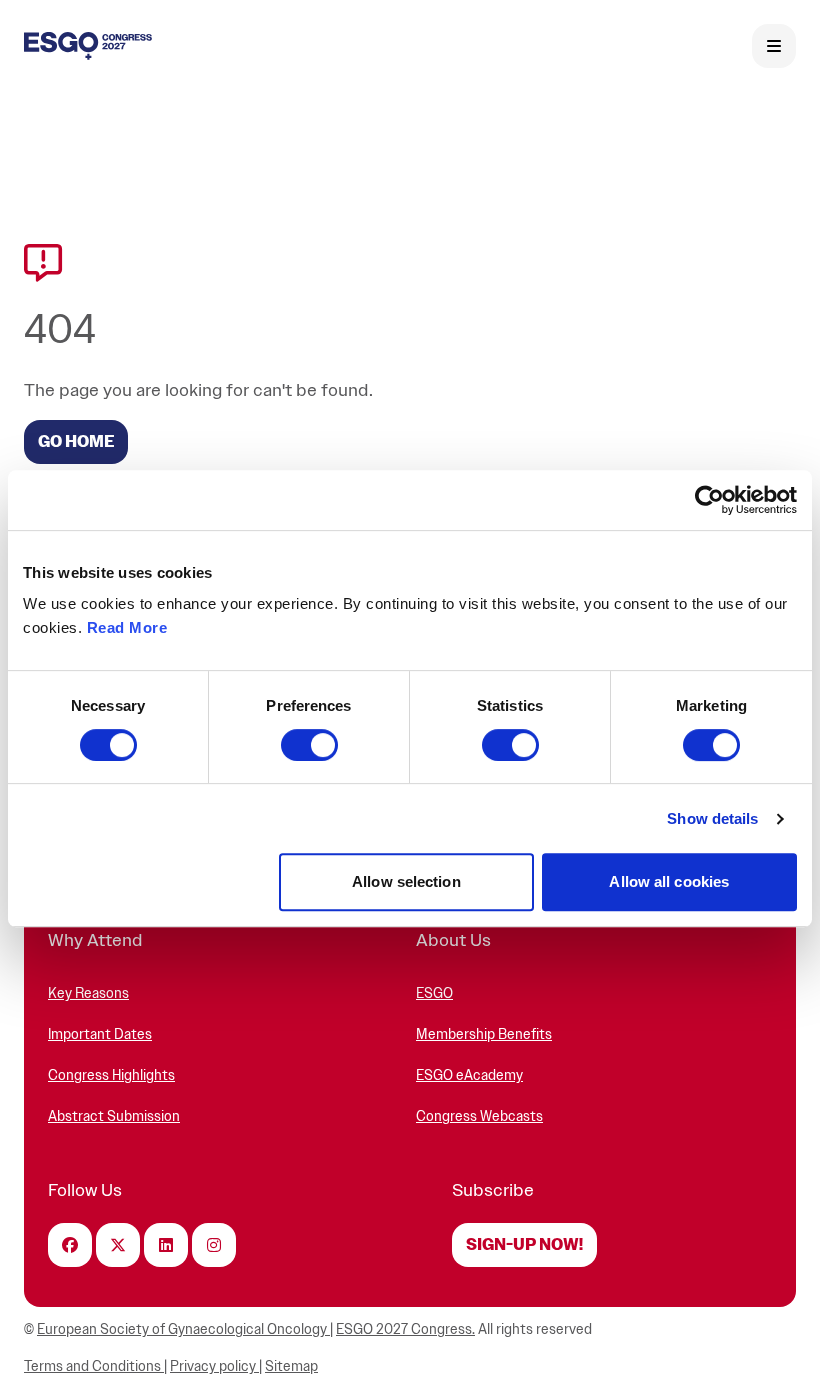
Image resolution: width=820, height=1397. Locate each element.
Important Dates (100, 1034)
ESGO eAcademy (469, 1075)
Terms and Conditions (94, 1366)
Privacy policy (214, 1366)
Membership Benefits (484, 1034)
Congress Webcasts (479, 1116)
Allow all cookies (669, 881)
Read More (127, 627)
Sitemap (291, 1366)
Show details (712, 818)
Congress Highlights (111, 1075)
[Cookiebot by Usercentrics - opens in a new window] (709, 500)
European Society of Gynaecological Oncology (183, 1329)
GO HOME (76, 442)
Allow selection (406, 881)
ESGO (434, 993)
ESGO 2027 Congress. (405, 1329)
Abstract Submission (114, 1116)
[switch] (309, 745)
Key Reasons (88, 993)
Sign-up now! (524, 1245)
